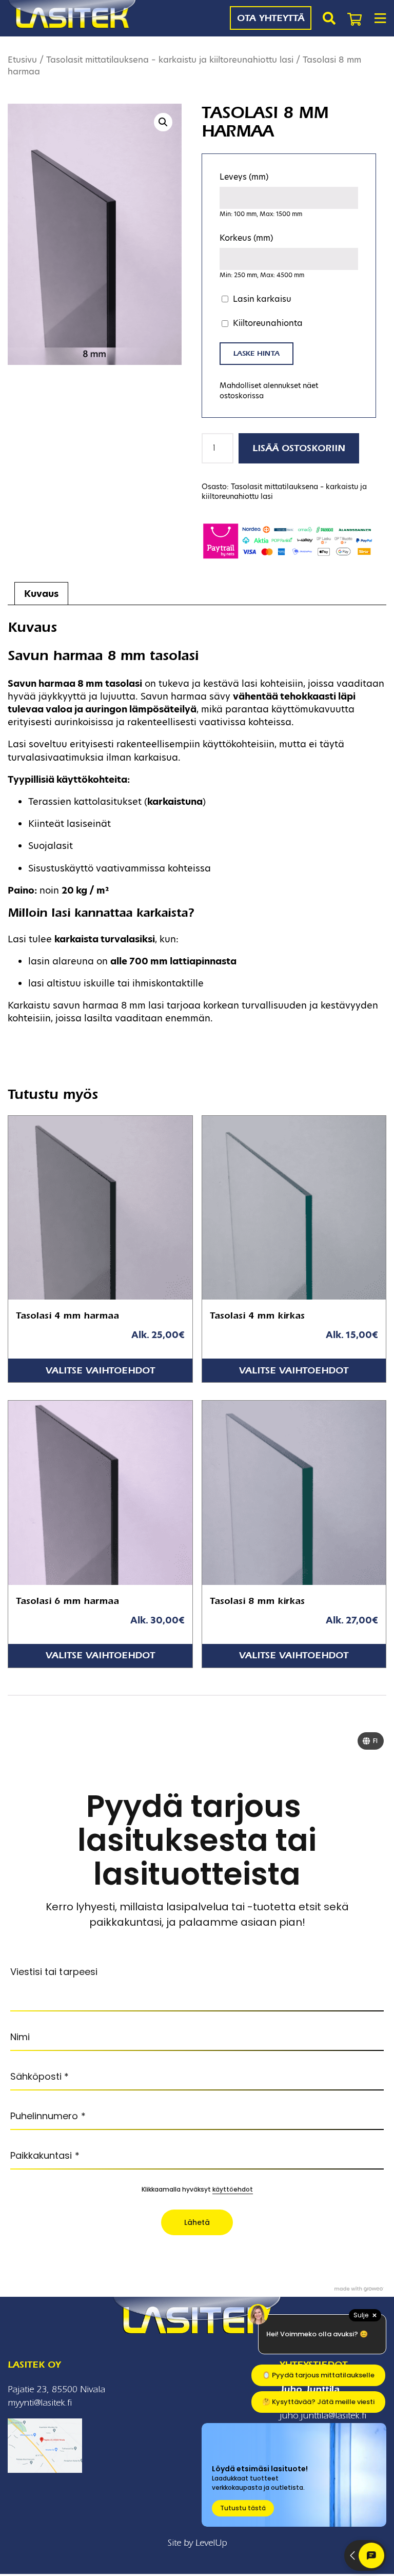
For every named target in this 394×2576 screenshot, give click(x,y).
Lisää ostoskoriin (299, 448)
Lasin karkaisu (262, 299)
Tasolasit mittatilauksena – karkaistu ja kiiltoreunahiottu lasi (170, 60)
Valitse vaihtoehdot (100, 1371)
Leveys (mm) (244, 177)
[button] (163, 122)
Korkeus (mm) (246, 238)
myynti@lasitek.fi (40, 2403)
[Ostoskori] (354, 18)
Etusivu (22, 60)
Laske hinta (257, 353)
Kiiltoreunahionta (268, 323)
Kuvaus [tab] (41, 594)
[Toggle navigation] (380, 18)
